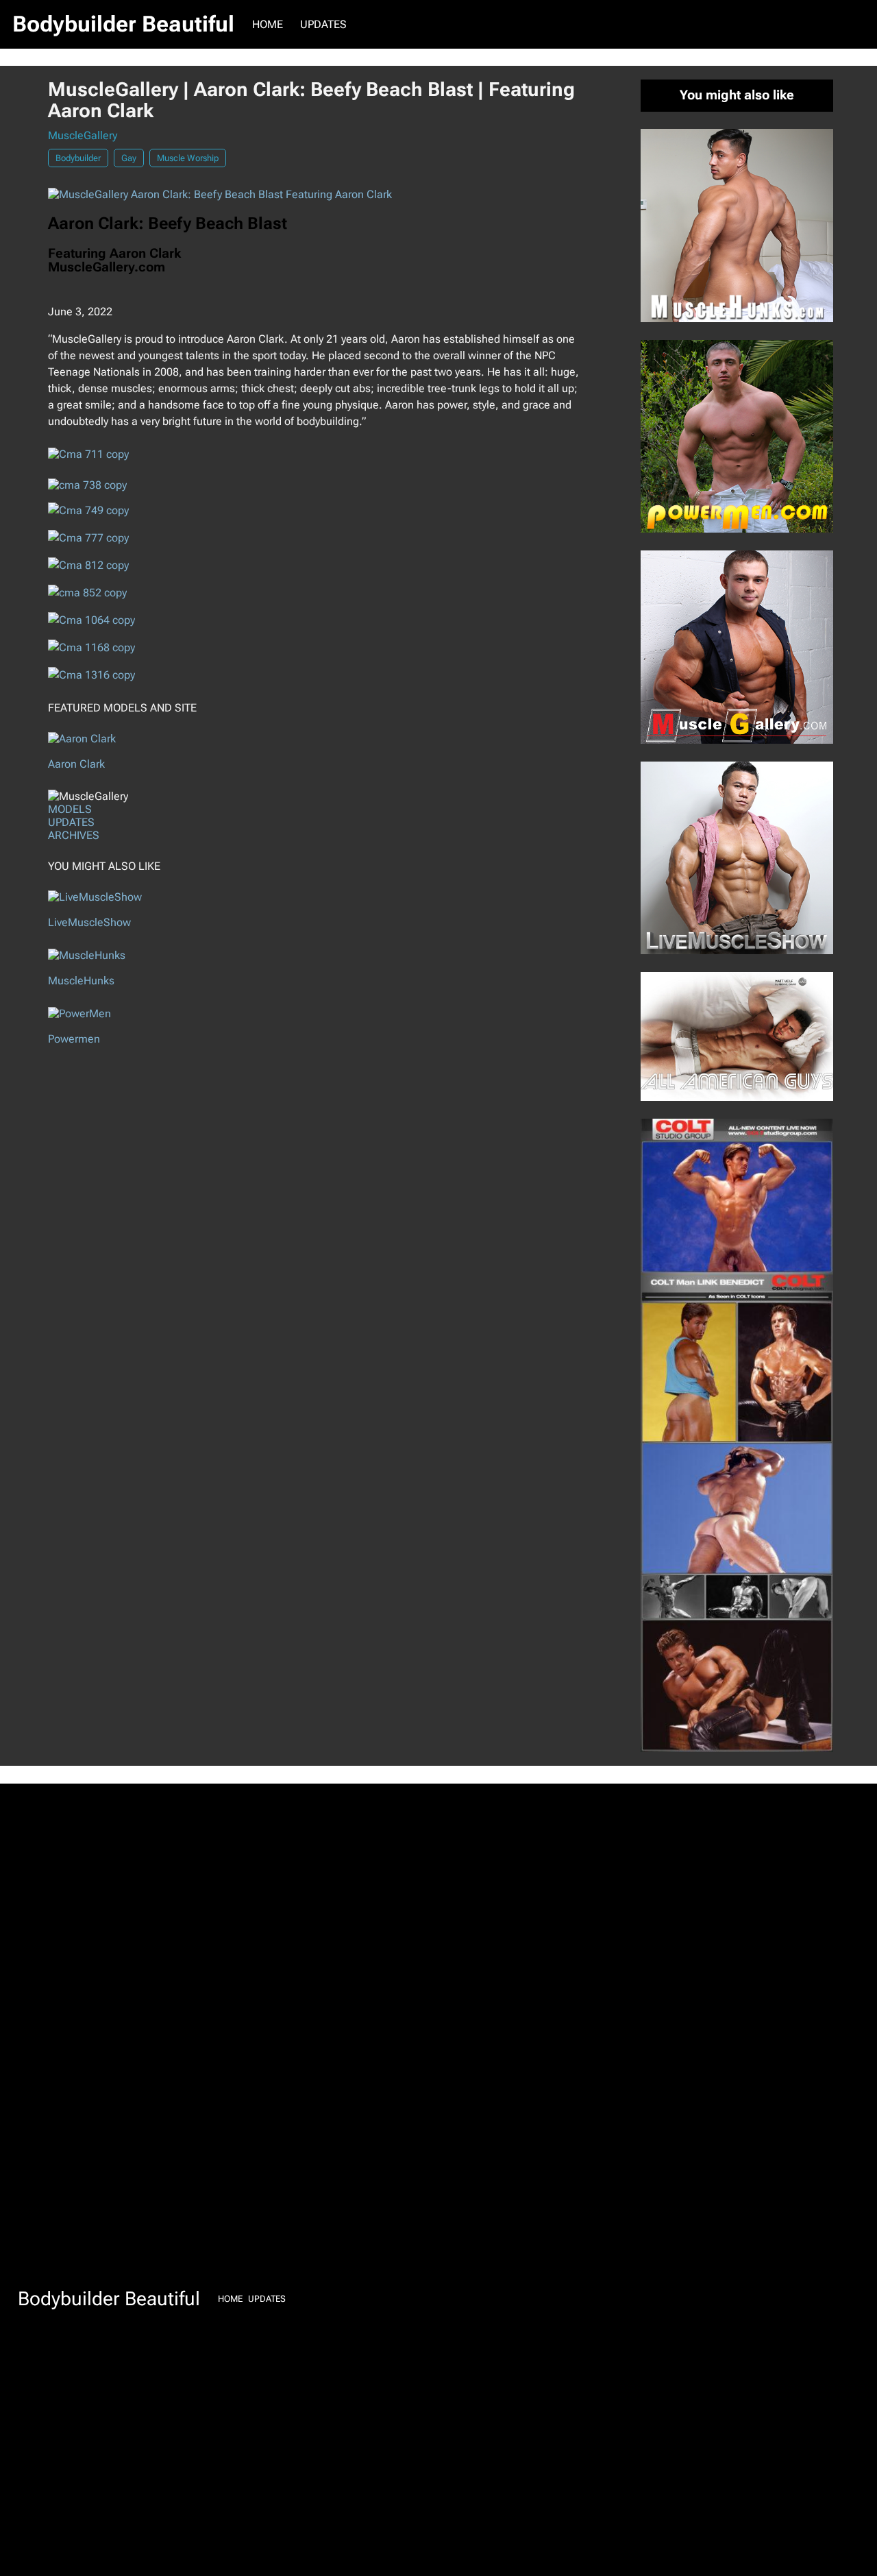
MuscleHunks (81, 981)
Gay (129, 158)
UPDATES (71, 822)
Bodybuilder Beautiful (123, 24)
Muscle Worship (188, 158)
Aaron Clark (76, 764)
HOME (268, 24)
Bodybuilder (78, 158)
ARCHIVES (74, 835)
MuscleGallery (83, 135)
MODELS (70, 809)
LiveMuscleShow (89, 922)
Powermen (74, 1039)
